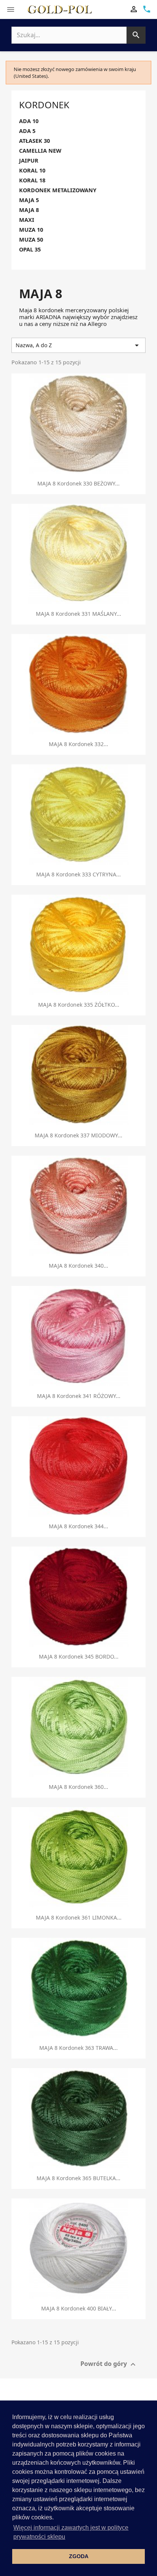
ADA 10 (29, 121)
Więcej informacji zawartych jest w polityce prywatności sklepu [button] (71, 2532)
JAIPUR (29, 161)
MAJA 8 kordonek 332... (78, 744)
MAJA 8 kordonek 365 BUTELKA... (78, 2178)
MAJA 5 (29, 200)
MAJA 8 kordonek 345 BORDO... (79, 1656)
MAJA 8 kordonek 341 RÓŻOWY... (79, 1396)
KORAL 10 (32, 171)
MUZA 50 (31, 240)
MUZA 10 (31, 230)
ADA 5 (27, 131)
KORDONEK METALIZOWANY (58, 190)
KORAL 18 (32, 180)
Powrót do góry (109, 2365)
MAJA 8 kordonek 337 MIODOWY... (78, 1135)
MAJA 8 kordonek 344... (78, 1526)
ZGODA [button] (79, 2556)
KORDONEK (44, 105)
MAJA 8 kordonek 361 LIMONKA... (79, 1917)
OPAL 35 (30, 250)
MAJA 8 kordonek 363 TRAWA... (78, 2048)
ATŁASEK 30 (34, 141)
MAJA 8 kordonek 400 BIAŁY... (79, 2308)
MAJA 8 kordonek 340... (78, 1266)
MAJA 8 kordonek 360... (78, 1787)
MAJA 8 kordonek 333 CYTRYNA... (78, 874)
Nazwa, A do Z (78, 345)
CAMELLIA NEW (40, 151)
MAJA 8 (29, 210)
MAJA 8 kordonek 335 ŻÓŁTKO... (79, 1005)
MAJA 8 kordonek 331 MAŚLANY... (78, 614)
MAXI (27, 220)
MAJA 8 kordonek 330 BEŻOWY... (78, 483)
